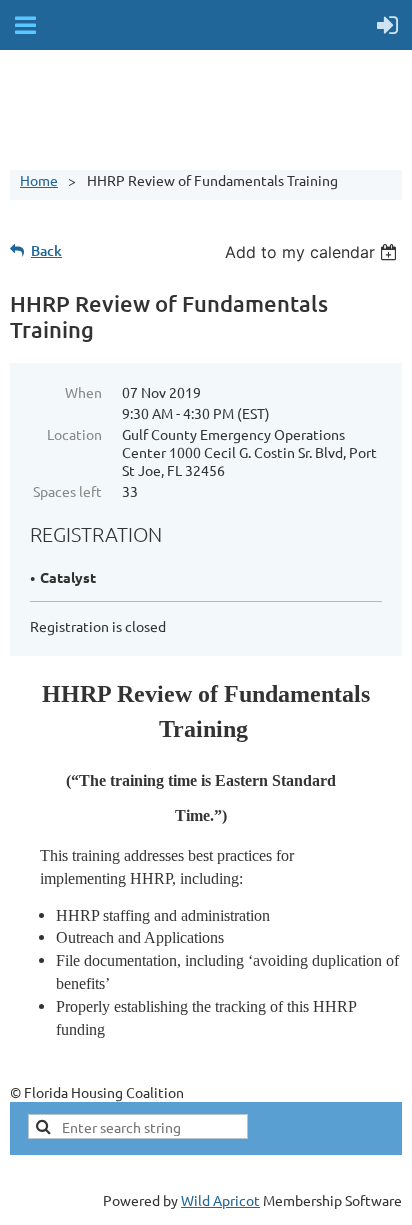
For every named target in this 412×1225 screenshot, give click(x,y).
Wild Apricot (220, 1200)
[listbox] (313, 252)
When (83, 392)
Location (74, 434)
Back (46, 250)
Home (39, 180)
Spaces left (67, 491)
